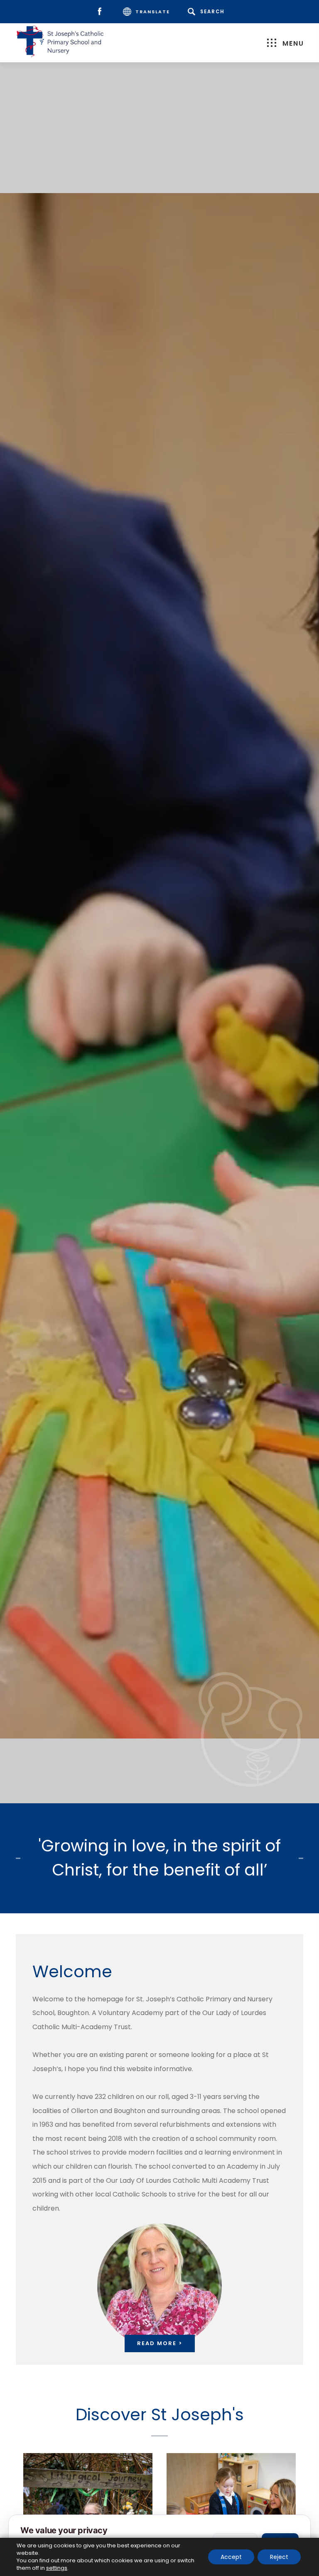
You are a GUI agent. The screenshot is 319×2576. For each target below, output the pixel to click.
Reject (279, 2557)
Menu (293, 43)
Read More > (160, 2343)
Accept (231, 2557)
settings (57, 2568)
